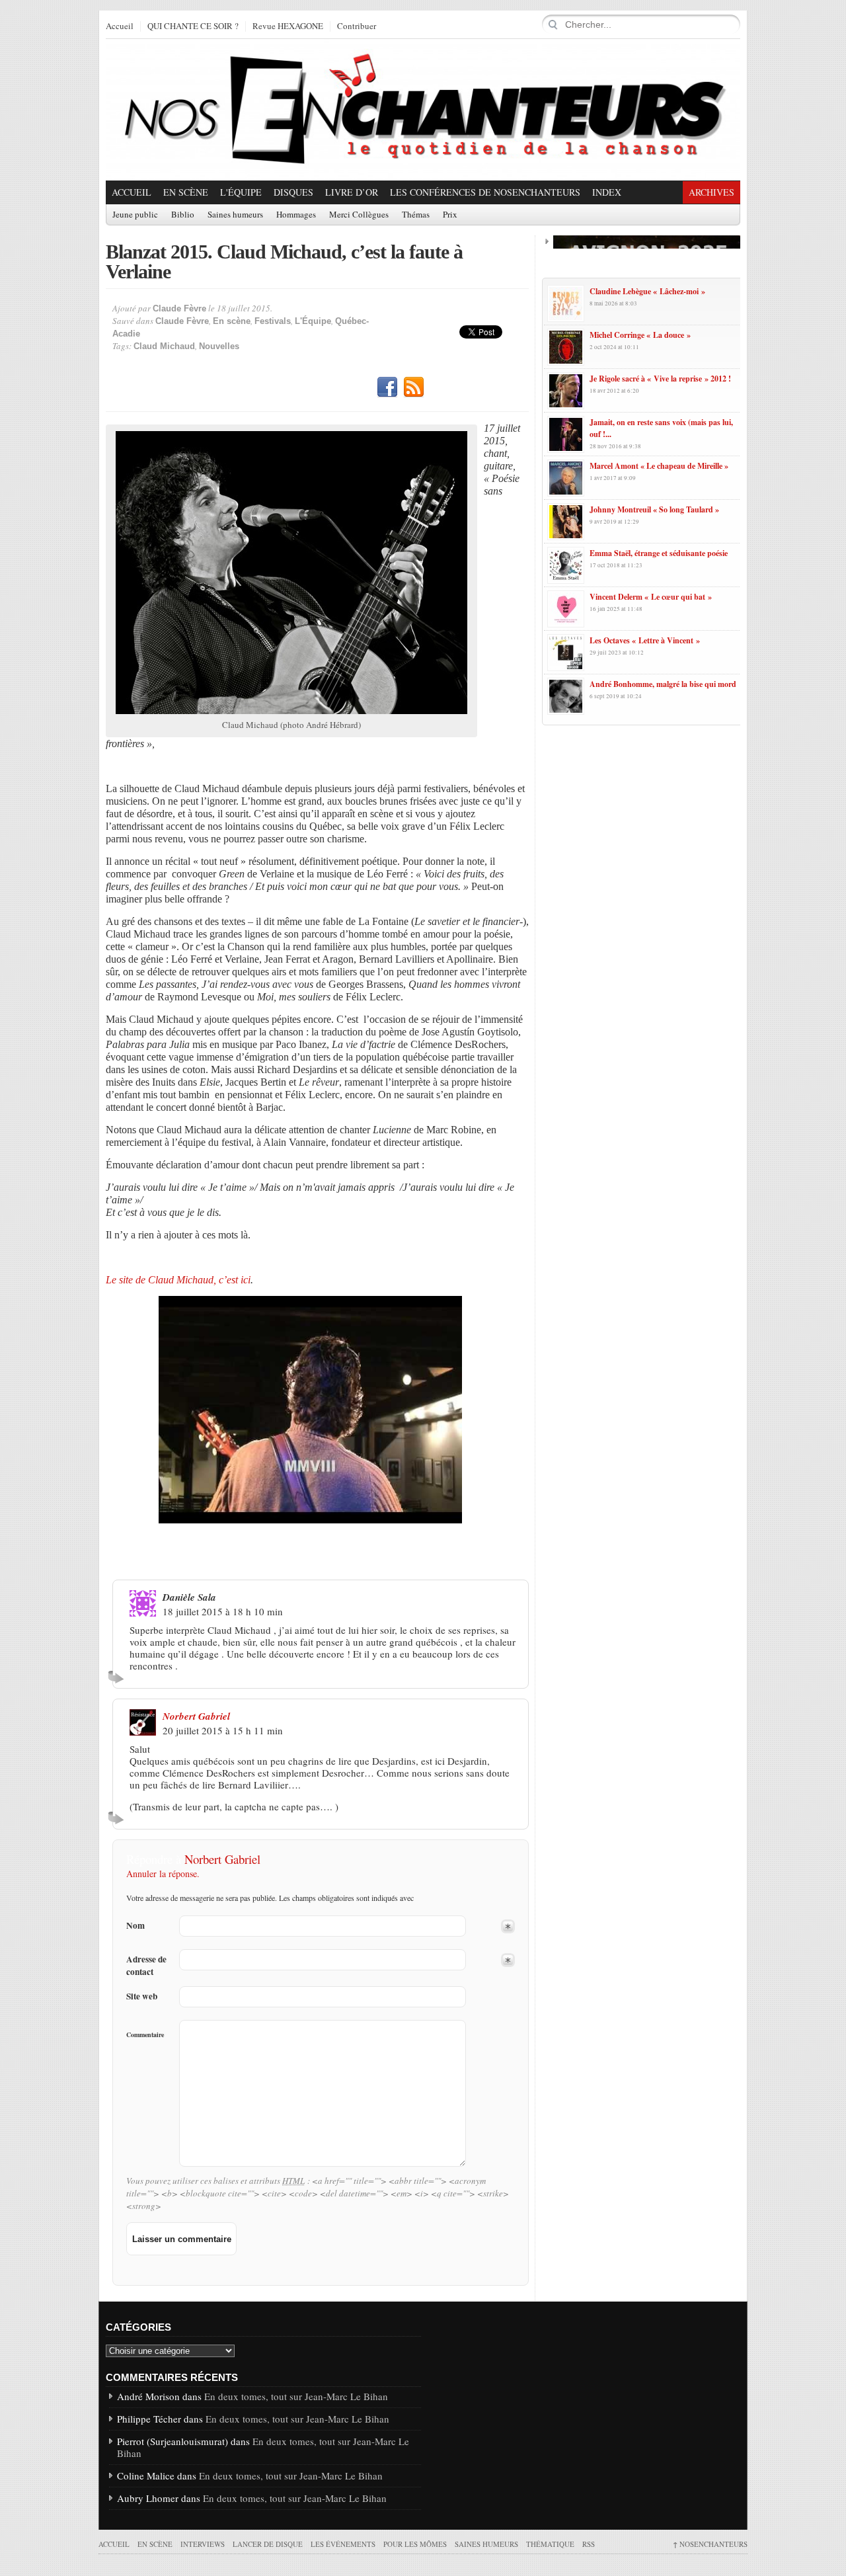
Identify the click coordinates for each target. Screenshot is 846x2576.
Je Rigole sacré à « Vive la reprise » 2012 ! (660, 379)
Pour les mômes (415, 2544)
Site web (142, 1996)
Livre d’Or (352, 192)
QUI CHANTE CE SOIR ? (193, 26)
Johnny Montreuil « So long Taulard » (654, 509)
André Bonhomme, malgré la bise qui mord (663, 684)
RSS (414, 387)
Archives (711, 192)
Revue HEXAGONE (288, 26)
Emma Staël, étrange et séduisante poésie (659, 553)
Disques (293, 192)
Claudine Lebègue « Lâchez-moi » (647, 291)
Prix (450, 215)
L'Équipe (241, 192)
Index (607, 192)
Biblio (183, 215)
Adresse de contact (146, 1966)
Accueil (120, 26)
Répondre (118, 1677)
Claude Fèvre (179, 308)
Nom (135, 1926)
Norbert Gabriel (196, 1716)
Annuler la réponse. (163, 1873)
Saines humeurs (235, 215)
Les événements (343, 2544)
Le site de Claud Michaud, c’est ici (178, 1280)
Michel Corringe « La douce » (640, 335)
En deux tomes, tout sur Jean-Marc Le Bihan (296, 2396)
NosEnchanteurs (710, 2544)
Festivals (273, 321)
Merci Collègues (359, 215)
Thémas (416, 215)
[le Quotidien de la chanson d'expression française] (423, 110)
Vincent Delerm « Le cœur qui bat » (651, 597)
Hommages (296, 215)
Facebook (387, 387)
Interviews (203, 2544)
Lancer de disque (268, 2544)
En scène (186, 192)
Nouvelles (219, 346)
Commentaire (145, 2034)
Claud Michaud (164, 346)
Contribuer (357, 26)
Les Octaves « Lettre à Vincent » (645, 640)
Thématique (550, 2544)
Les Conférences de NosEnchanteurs (485, 192)
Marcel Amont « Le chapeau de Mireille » (659, 466)
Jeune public (135, 215)
